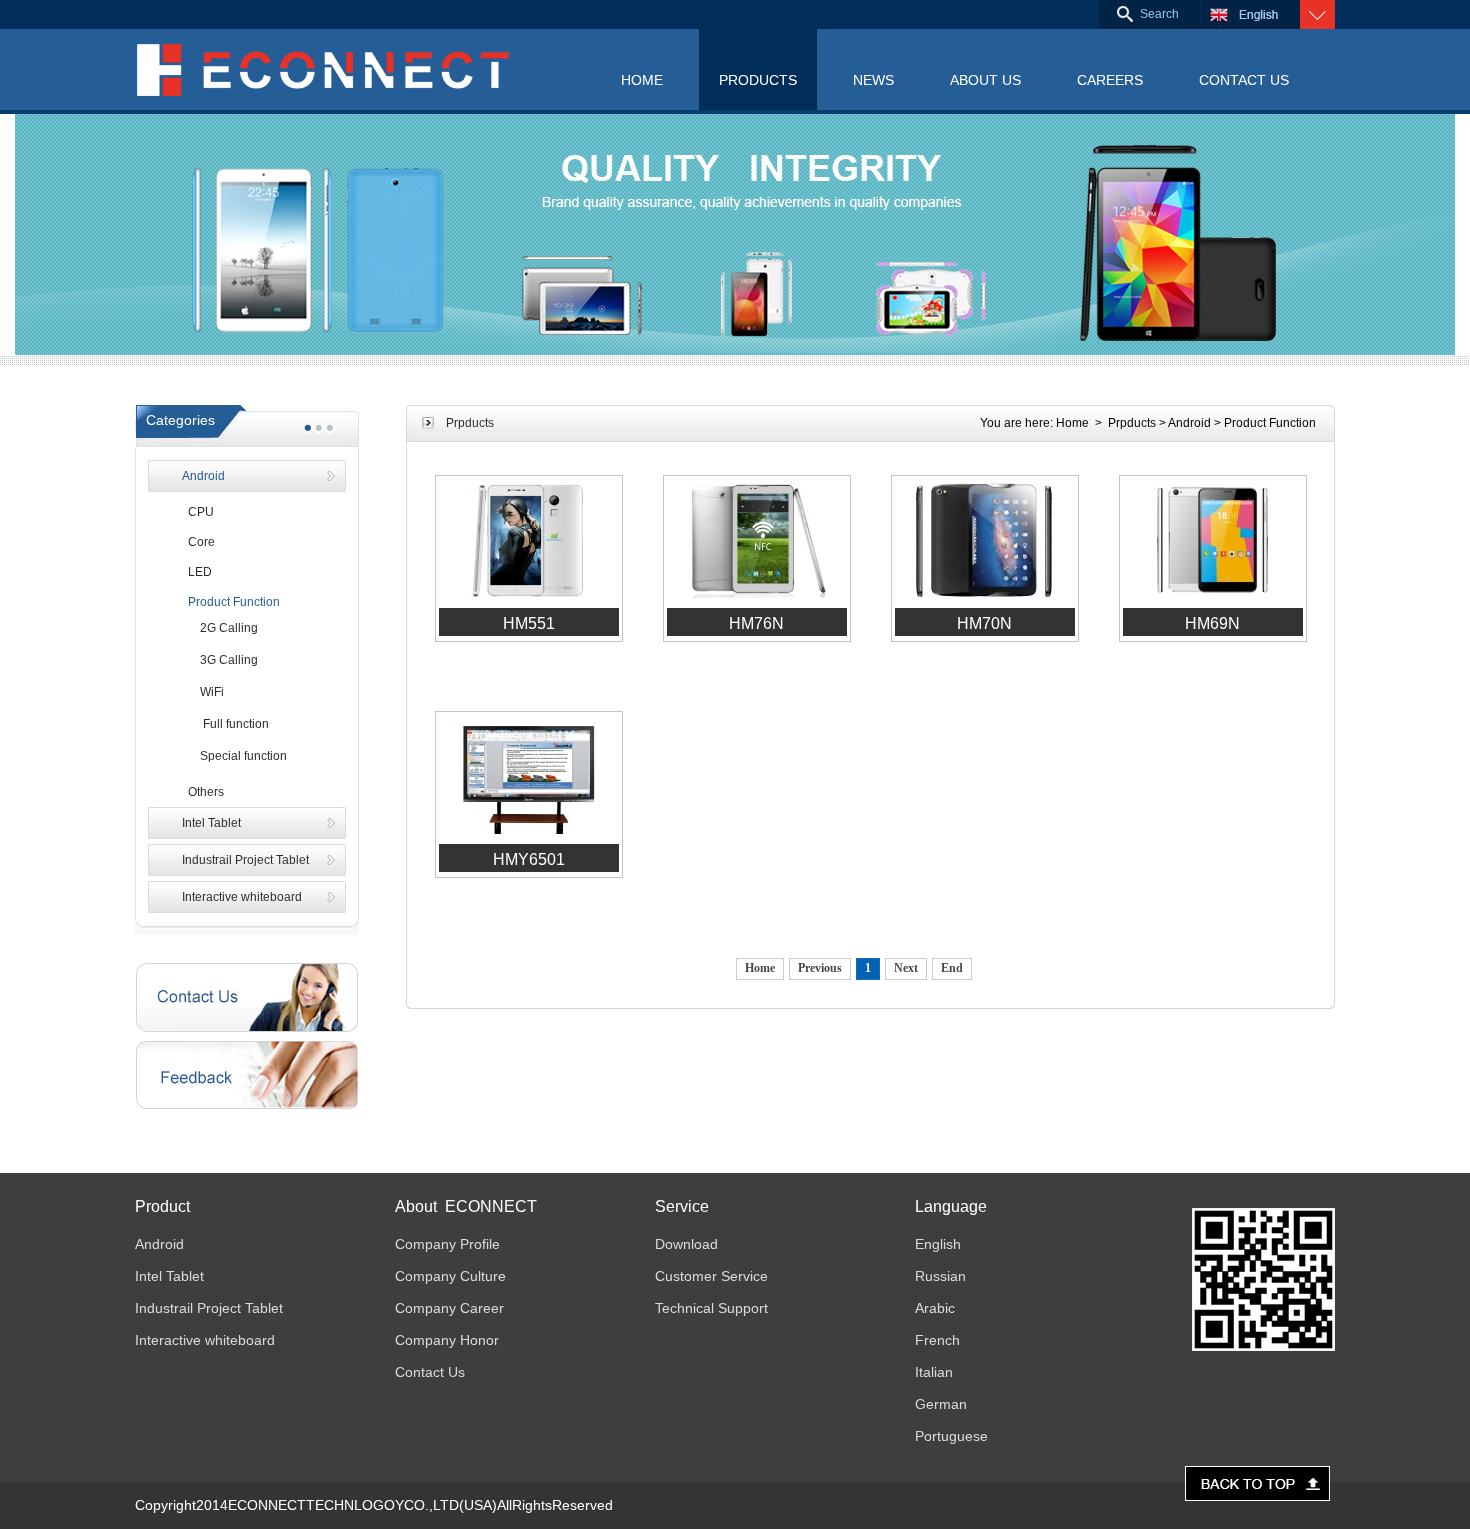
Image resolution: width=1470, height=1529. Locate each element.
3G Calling (220, 660)
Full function (225, 724)
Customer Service (711, 1276)
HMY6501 (529, 859)
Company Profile (447, 1244)
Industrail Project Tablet (245, 860)
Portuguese (951, 1436)
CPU (198, 512)
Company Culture (450, 1276)
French (937, 1340)
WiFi (203, 692)
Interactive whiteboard (242, 897)
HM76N (756, 623)
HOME (642, 80)
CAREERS (1110, 80)
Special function (234, 756)
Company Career (449, 1308)
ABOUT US (985, 80)
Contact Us (430, 1372)
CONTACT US (1244, 80)
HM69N (1212, 623)
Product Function (231, 602)
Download (686, 1244)
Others (203, 792)
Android (203, 476)
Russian (940, 1276)
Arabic (935, 1308)
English (938, 1244)
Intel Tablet (211, 823)
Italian (934, 1372)
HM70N (984, 623)
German (941, 1404)
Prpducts (1132, 423)
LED (197, 572)
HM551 (529, 623)
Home (1072, 423)
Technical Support (711, 1308)
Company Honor (447, 1340)
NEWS (873, 80)
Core (198, 542)
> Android (1185, 423)
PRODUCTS (758, 80)
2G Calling (220, 628)
